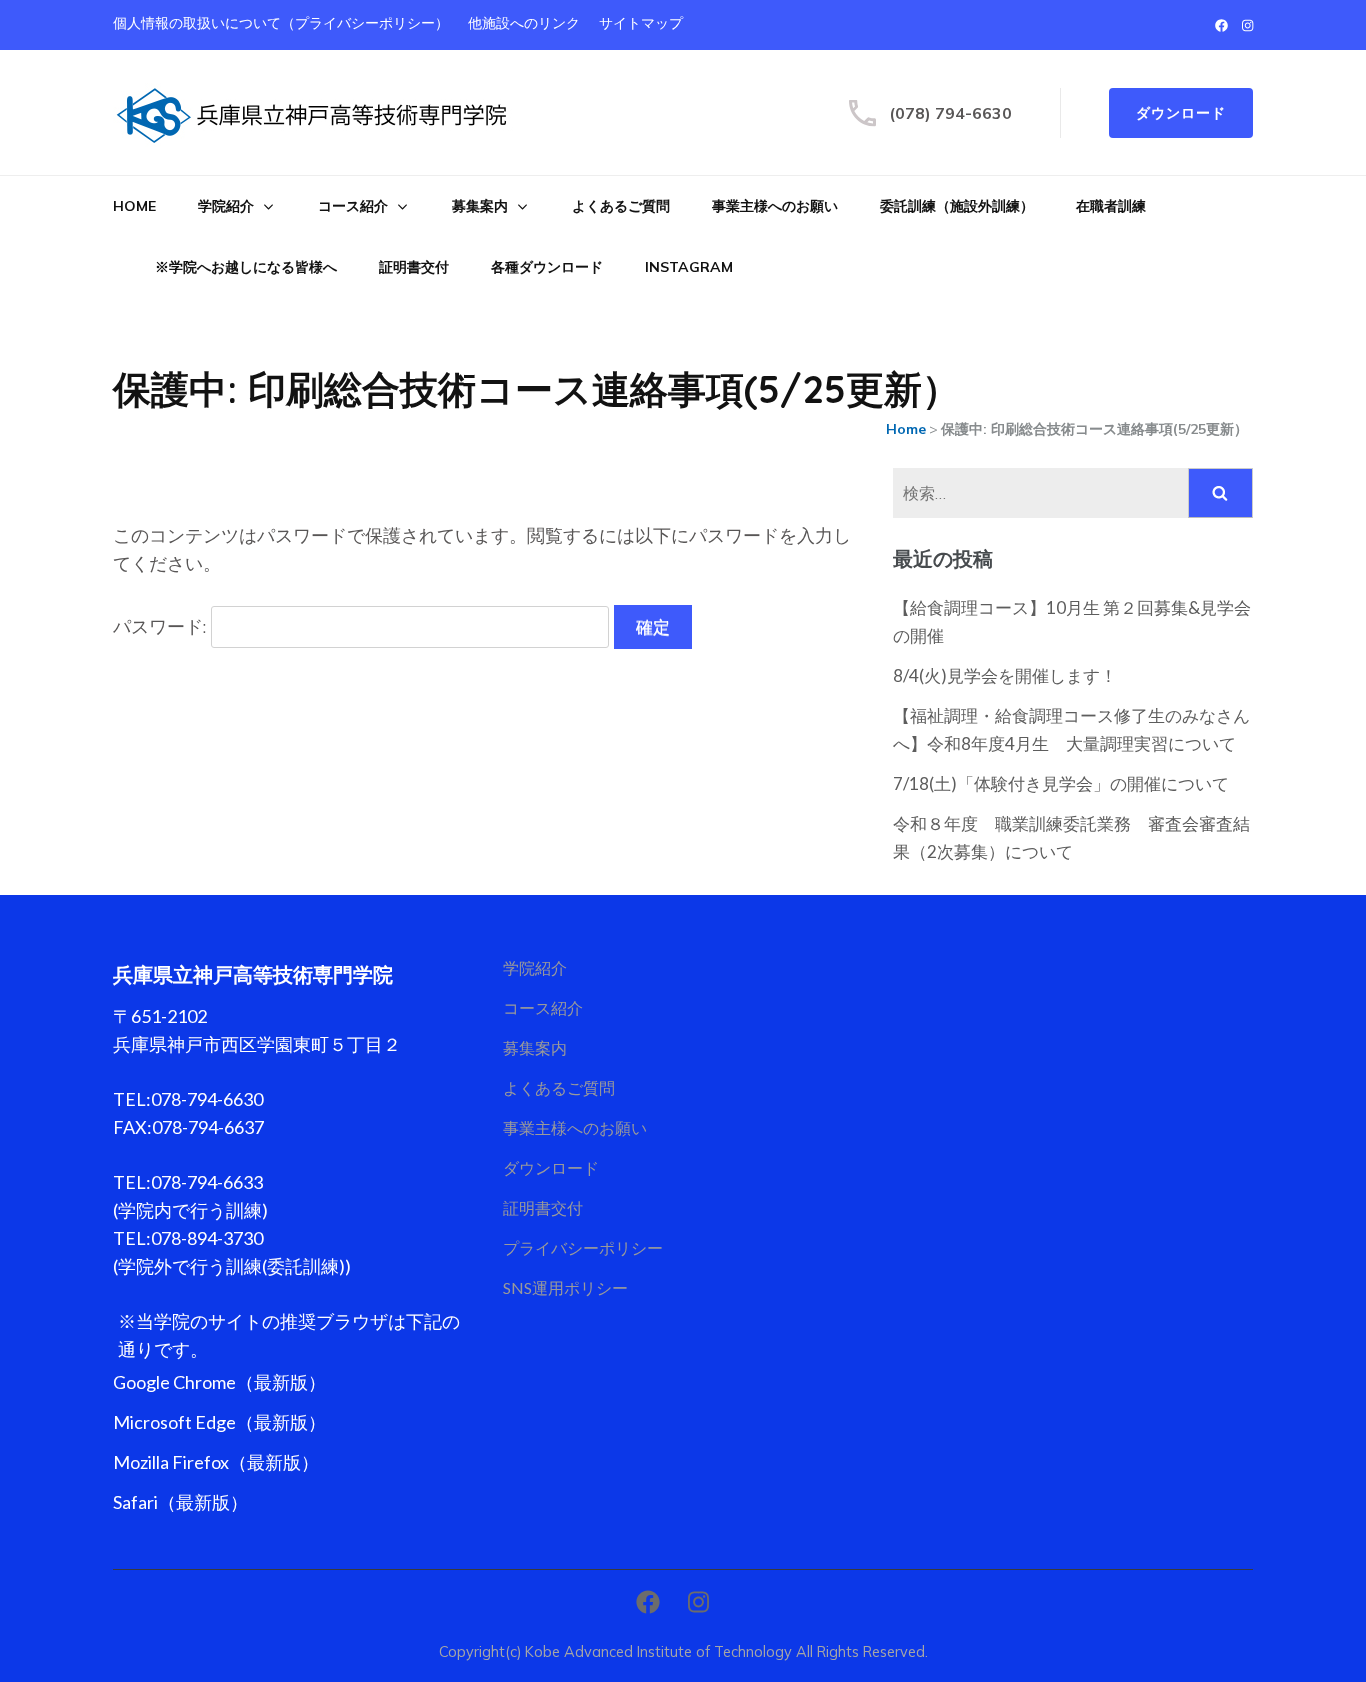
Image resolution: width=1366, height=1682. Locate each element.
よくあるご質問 (621, 206)
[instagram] (1247, 25)
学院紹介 (226, 206)
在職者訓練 (1111, 206)
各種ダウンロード (547, 267)
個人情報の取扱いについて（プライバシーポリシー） (281, 23)
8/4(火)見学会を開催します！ (1005, 675)
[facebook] (1221, 25)
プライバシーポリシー (583, 1247)
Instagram (689, 267)
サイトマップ (641, 23)
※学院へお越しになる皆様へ (246, 267)
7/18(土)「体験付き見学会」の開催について (1061, 783)
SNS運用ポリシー (565, 1287)
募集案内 (480, 206)
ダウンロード (1181, 113)
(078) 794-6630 (950, 113)
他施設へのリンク (524, 23)
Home (134, 206)
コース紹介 (353, 206)
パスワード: (162, 626)
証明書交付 (414, 267)
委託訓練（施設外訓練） (957, 206)
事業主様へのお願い (775, 206)
